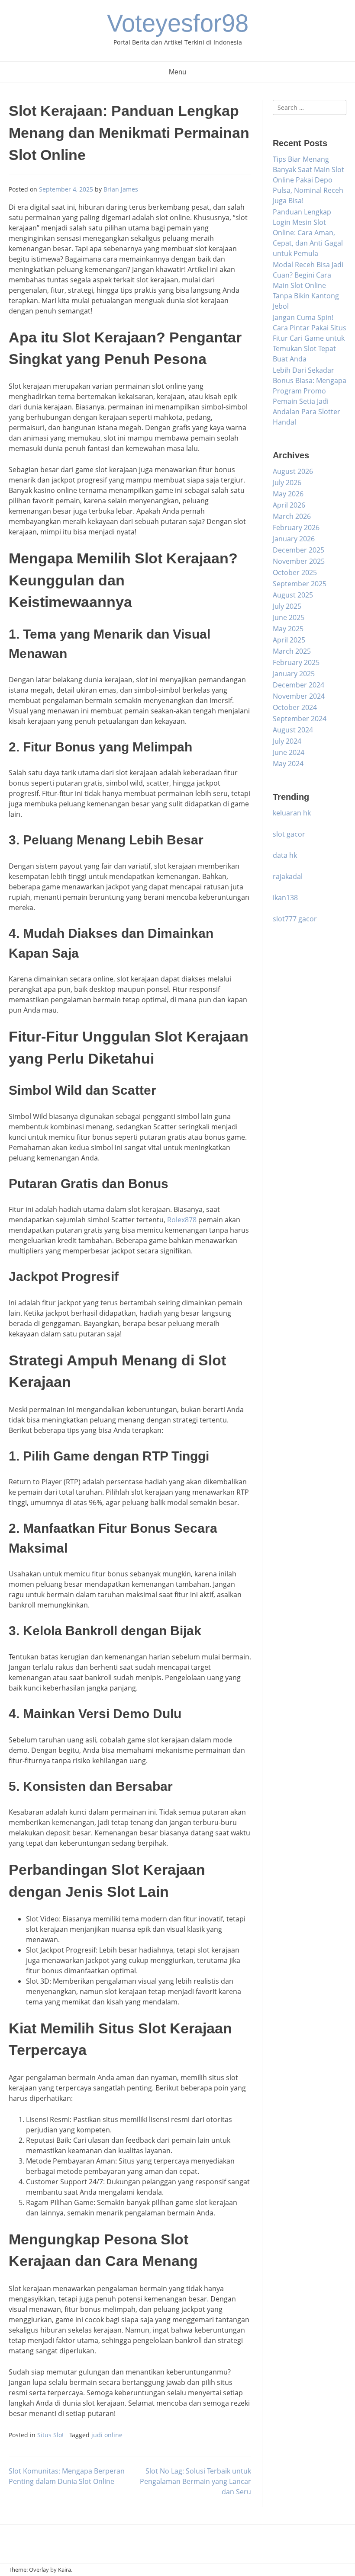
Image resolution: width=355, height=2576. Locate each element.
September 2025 (300, 584)
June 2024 (289, 752)
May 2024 (288, 764)
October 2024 (295, 707)
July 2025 (287, 606)
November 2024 (299, 696)
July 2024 (287, 741)
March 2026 (292, 516)
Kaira (65, 2570)
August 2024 (293, 730)
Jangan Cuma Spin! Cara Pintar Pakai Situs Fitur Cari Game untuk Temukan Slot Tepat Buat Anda (310, 338)
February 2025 (296, 662)
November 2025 (299, 561)
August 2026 (293, 471)
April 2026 (289, 505)
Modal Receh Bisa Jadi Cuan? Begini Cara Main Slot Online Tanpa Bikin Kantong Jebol (308, 285)
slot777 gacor (295, 919)
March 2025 (292, 651)
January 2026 (294, 539)
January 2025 (294, 674)
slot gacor (289, 834)
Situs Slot (51, 2435)
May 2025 (288, 629)
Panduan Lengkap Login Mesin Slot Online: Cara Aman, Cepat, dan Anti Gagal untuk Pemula (308, 233)
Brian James (121, 189)
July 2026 (287, 483)
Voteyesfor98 (178, 23)
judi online (107, 2435)
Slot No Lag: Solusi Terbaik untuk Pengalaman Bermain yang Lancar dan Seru (195, 2481)
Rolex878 (182, 1220)
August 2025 (293, 595)
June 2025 (289, 617)
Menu (177, 72)
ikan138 (285, 898)
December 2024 (299, 685)
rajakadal (288, 876)
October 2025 (295, 572)
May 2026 (288, 494)
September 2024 (300, 719)
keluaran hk (292, 813)
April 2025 (289, 640)
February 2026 (296, 527)
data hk (285, 855)
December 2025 (299, 550)
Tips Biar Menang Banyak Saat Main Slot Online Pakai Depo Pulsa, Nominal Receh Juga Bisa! (308, 180)
